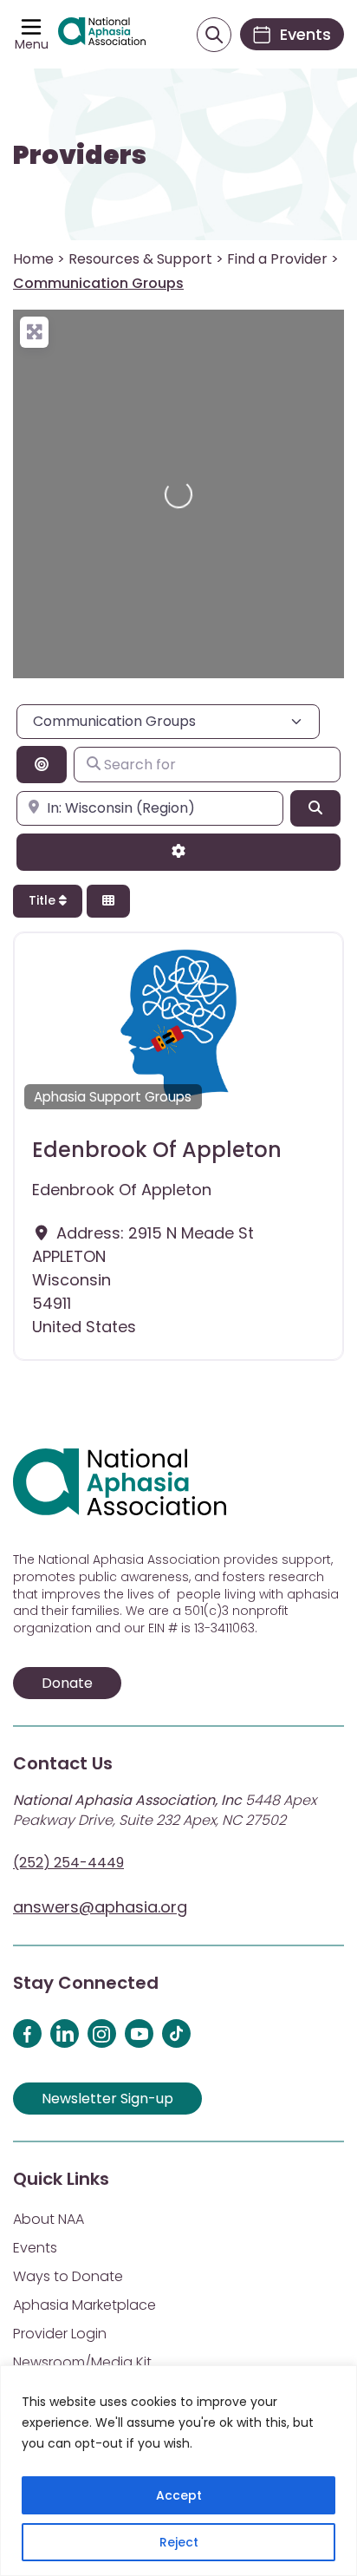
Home (33, 259)
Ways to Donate (68, 2276)
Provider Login (60, 2334)
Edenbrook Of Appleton (157, 1150)
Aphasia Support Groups (113, 1097)
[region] (178, 2471)
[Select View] (108, 902)
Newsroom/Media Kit (82, 2362)
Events (35, 2248)
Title (44, 900)
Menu (32, 44)
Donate (67, 1683)
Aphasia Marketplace (84, 2305)
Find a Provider (277, 259)
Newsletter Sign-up (107, 2099)
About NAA (49, 2219)
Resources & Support (140, 259)
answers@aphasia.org (100, 1907)
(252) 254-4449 (68, 1863)
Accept (179, 2495)
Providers (80, 155)
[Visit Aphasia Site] (102, 34)
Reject (179, 2542)
